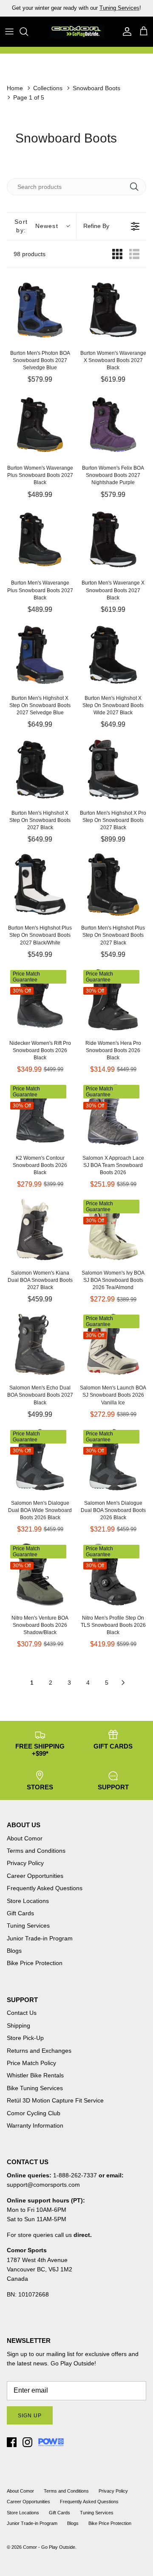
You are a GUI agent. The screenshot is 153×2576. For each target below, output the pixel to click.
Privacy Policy (25, 1863)
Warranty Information (35, 2125)
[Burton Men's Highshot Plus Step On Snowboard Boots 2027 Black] (113, 884)
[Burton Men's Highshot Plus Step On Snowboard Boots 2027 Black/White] (40, 884)
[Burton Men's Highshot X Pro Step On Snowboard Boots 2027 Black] (113, 770)
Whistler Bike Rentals (35, 2075)
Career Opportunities (35, 1876)
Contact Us (22, 2013)
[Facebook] (12, 2442)
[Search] (28, 31)
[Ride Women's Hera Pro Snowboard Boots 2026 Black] (113, 1000)
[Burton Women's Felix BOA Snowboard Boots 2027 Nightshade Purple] (113, 425)
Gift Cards (20, 1913)
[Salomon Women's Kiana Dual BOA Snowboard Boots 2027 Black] (40, 1230)
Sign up (30, 2416)
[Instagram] (27, 2442)
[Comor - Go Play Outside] (76, 31)
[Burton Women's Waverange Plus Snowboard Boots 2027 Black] (40, 425)
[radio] (117, 254)
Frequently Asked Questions (45, 1888)
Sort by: (36, 226)
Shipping (18, 2025)
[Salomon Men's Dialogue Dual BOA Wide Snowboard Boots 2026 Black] (40, 1460)
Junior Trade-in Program (40, 1938)
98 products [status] (30, 254)
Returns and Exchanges (39, 2051)
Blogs (14, 1951)
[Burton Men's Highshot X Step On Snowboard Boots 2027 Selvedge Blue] (40, 655)
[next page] (123, 1683)
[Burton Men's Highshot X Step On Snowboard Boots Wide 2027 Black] (113, 655)
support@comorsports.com (43, 2185)
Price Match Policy (31, 2063)
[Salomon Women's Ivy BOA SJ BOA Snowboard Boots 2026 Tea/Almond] (113, 1230)
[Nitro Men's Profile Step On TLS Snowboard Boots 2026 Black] (113, 1575)
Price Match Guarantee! (95, 11)
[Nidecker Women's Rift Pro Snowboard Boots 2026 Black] (40, 1000)
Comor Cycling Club (34, 2113)
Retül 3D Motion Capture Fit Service (55, 2100)
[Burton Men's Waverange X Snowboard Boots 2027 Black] (113, 539)
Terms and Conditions (36, 1851)
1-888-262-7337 (75, 2175)
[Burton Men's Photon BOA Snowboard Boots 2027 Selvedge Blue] (40, 310)
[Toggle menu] (9, 31)
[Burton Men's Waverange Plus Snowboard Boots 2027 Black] (40, 539)
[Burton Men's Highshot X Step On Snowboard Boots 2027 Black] (40, 770)
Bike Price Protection (35, 1963)
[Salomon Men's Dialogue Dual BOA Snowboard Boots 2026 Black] (113, 1460)
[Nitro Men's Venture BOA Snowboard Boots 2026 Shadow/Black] (40, 1575)
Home (15, 88)
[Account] (125, 31)
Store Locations (28, 1901)
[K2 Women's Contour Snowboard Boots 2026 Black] (40, 1115)
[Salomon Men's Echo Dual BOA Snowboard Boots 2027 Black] (40, 1344)
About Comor (25, 1838)
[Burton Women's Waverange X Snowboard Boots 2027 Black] (113, 310)
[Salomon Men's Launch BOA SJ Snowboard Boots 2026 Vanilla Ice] (113, 1344)
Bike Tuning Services (35, 2088)
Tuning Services (28, 1926)
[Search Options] (137, 187)
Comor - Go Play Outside (49, 2547)
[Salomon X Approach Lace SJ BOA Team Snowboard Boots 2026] (113, 1115)
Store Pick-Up (25, 2038)
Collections (48, 88)
